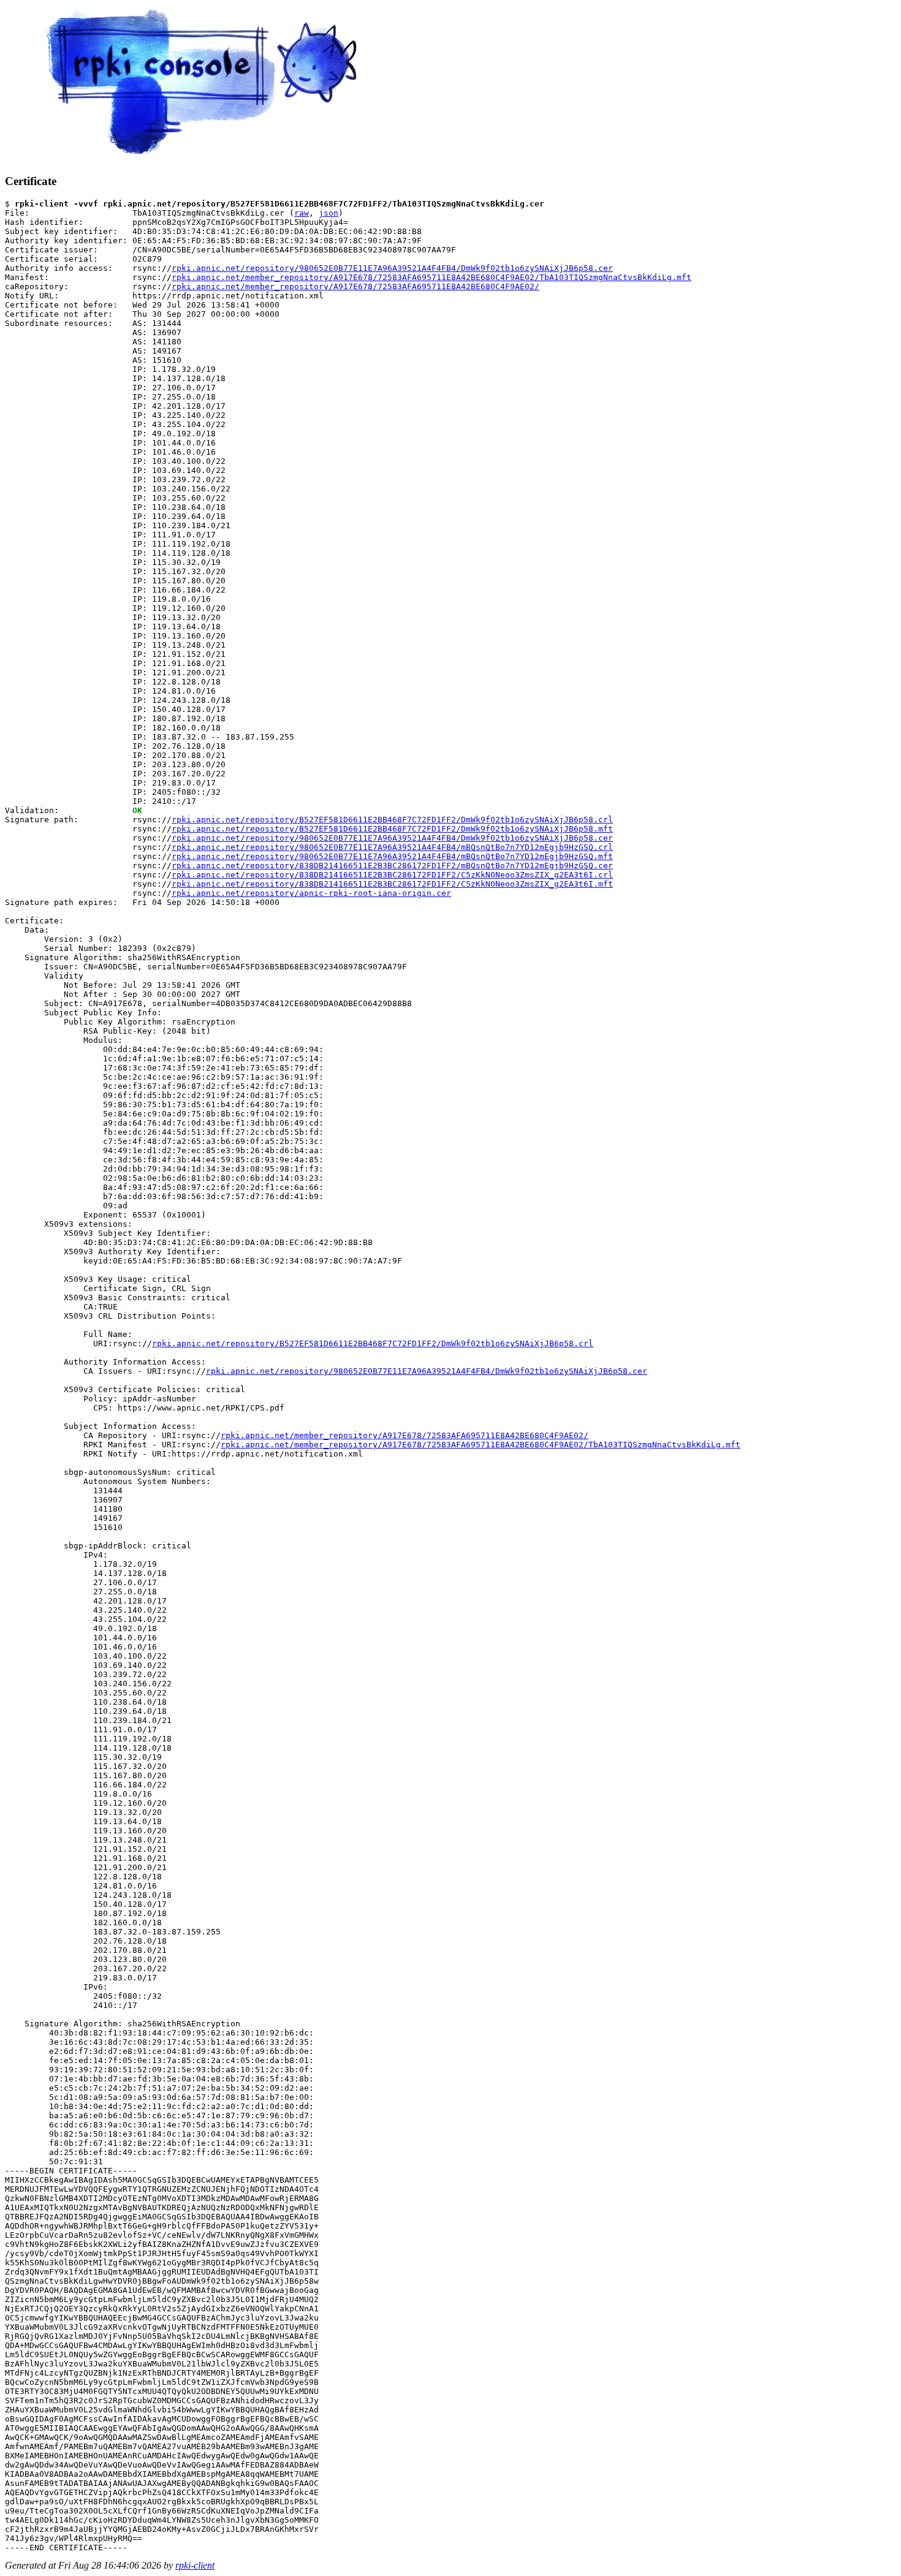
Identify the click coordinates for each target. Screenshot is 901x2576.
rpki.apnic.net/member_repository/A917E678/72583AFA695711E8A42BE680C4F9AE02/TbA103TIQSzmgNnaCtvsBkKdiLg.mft (431, 277)
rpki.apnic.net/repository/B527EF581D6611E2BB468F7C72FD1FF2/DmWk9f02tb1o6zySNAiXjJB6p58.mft (392, 829)
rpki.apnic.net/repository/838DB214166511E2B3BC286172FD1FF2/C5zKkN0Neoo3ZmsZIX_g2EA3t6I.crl (392, 875)
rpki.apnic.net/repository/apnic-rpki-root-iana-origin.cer (311, 893)
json (329, 213)
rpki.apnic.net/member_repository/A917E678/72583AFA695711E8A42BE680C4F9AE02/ (355, 286)
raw (302, 213)
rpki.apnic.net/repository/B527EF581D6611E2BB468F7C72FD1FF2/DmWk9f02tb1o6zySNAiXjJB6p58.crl (392, 820)
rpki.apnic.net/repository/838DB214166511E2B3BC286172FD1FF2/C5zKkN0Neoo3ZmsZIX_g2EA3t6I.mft (392, 884)
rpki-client (195, 2565)
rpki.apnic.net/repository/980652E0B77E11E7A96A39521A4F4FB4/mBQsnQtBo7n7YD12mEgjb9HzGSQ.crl (392, 847)
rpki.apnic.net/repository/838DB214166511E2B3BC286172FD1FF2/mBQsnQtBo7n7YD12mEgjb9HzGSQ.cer (392, 866)
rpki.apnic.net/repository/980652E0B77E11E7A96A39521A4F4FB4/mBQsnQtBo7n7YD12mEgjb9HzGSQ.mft (392, 856)
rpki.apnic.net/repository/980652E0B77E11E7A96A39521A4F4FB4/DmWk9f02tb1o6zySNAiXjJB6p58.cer (392, 268)
